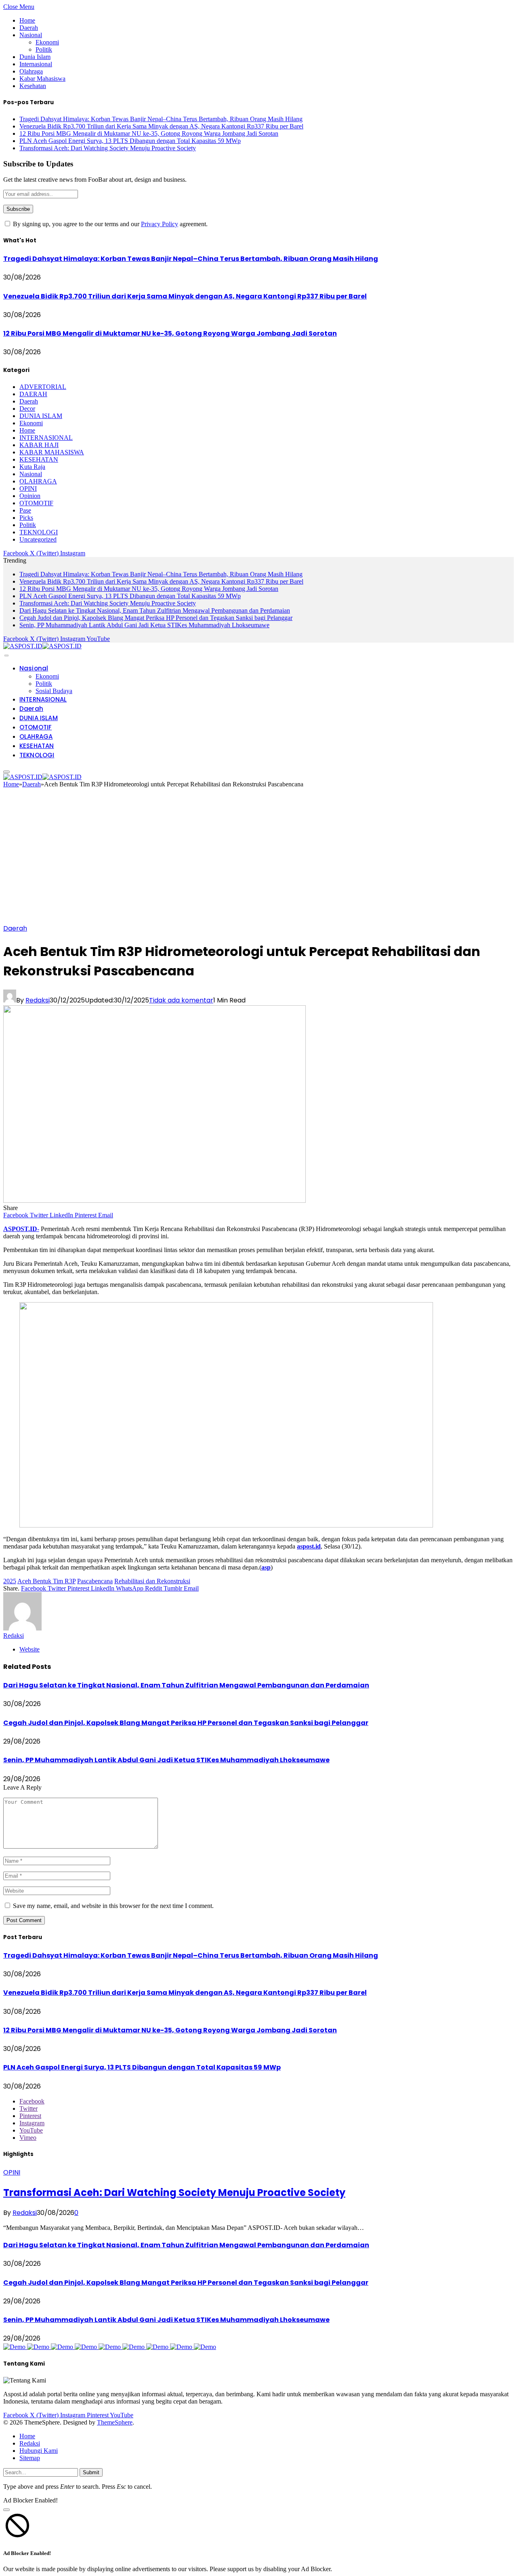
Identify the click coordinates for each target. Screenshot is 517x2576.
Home (27, 20)
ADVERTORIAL (43, 387)
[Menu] (6, 656)
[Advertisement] (258, 859)
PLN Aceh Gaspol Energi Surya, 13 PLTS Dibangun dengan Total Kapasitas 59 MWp (130, 141)
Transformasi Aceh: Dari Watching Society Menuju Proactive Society (108, 148)
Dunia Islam (35, 57)
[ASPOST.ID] (42, 646)
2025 (10, 1581)
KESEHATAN (39, 459)
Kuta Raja (32, 467)
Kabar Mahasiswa (42, 79)
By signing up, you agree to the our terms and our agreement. (109, 224)
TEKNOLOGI (39, 532)
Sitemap (30, 2458)
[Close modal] (6, 2510)
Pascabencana (95, 1581)
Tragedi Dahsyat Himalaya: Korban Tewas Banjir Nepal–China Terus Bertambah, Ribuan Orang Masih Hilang (161, 119)
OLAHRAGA (38, 481)
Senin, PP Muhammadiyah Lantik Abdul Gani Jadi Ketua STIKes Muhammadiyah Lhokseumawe (144, 625)
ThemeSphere (115, 2422)
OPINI (28, 489)
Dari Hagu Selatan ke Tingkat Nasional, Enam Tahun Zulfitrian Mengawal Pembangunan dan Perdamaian (155, 610)
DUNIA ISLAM (41, 416)
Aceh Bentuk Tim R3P (46, 1581)
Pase (25, 510)
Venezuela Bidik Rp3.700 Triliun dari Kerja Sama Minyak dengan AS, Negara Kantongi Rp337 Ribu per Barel (161, 126)
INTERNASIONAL (46, 438)
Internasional (36, 64)
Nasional (31, 35)
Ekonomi (47, 42)
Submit (91, 2472)
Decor (27, 409)
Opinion (30, 496)
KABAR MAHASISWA (52, 452)
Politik (44, 49)
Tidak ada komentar (181, 1000)
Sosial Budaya (54, 691)
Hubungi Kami (39, 2451)
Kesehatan (33, 86)
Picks (26, 518)
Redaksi (38, 1000)
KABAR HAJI (39, 445)
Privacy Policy (160, 224)
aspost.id (309, 1546)
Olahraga (31, 71)
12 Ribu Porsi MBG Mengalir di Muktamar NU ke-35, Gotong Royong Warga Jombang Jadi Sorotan (149, 133)
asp (266, 1567)
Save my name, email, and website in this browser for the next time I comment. (113, 1906)
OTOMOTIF (36, 503)
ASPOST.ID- (21, 1229)
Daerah (29, 28)
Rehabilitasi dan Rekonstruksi (152, 1581)
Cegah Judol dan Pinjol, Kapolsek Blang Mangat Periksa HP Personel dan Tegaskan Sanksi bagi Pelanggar (156, 618)
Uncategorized (38, 539)
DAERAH (33, 394)
